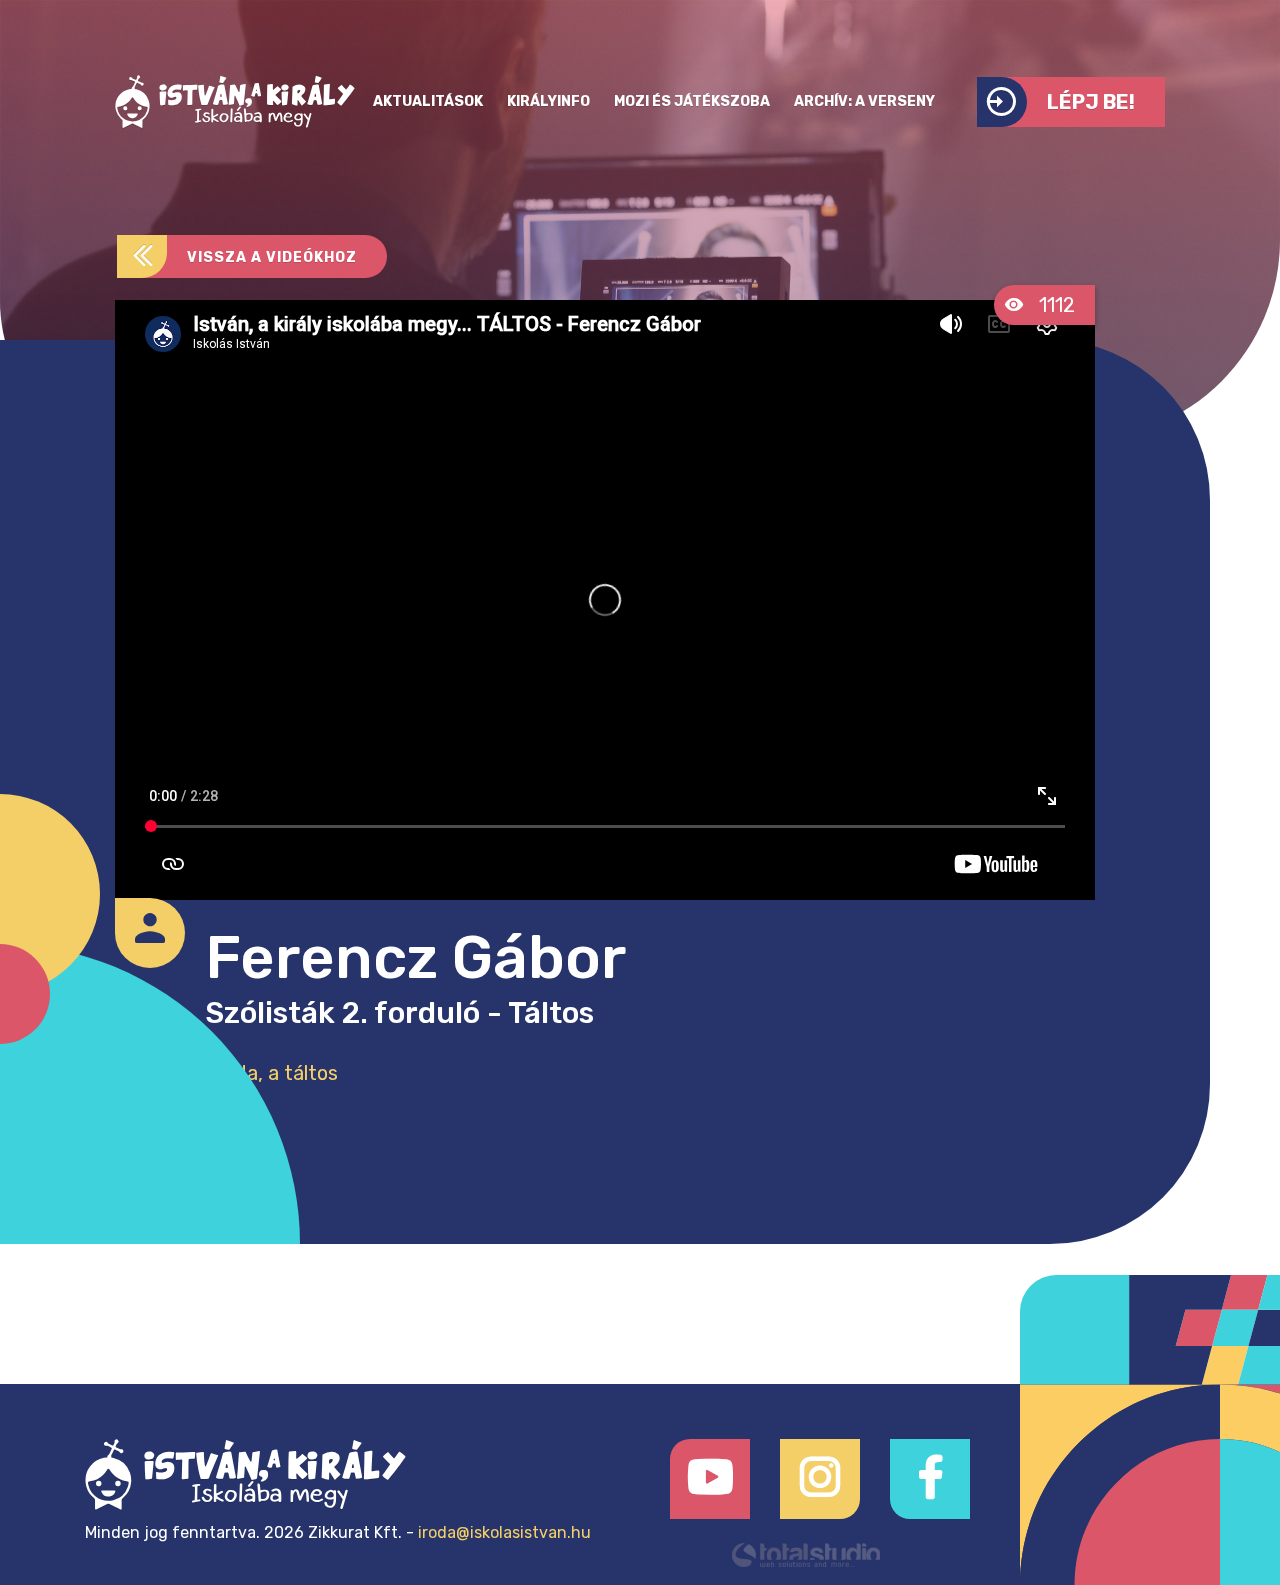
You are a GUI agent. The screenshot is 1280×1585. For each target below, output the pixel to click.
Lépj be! (1091, 102)
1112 (1054, 305)
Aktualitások (428, 101)
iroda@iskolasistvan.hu (504, 1532)
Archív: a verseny (864, 101)
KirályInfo (548, 101)
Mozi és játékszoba (692, 101)
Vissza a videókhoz (272, 257)
